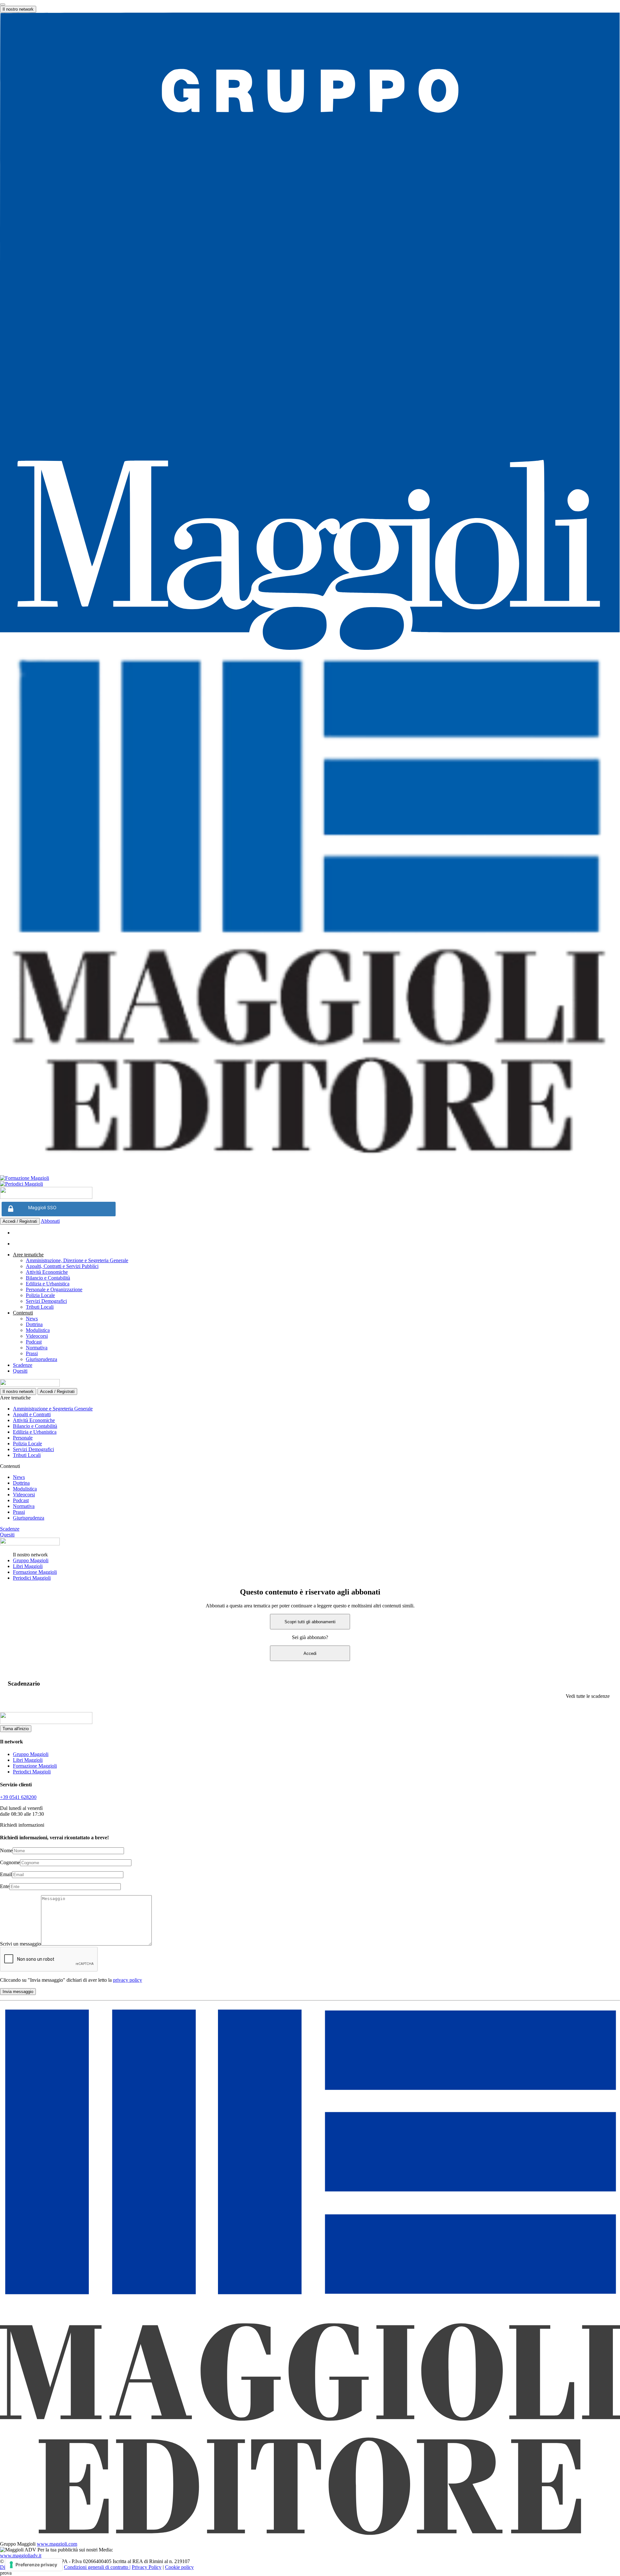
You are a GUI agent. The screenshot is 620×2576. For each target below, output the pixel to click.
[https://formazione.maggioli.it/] (310, 1178)
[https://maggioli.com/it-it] (310, 332)
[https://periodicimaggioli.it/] (310, 1184)
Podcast (34, 1342)
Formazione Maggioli (35, 1572)
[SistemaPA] (46, 1197)
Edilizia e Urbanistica (48, 1284)
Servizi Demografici (46, 1301)
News (32, 1319)
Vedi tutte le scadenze (588, 1696)
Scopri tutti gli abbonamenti (310, 1622)
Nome (6, 1850)
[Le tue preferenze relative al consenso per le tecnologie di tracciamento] (34, 2565)
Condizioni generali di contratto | (97, 2567)
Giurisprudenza (41, 1359)
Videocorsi (37, 1336)
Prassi (32, 1353)
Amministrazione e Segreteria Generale (53, 1409)
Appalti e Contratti (32, 1414)
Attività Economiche (47, 1272)
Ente (5, 1886)
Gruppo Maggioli (31, 1560)
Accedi (310, 1653)
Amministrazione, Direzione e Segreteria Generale (77, 1260)
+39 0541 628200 (18, 1797)
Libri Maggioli (28, 1566)
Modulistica (38, 1330)
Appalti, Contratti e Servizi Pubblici (62, 1266)
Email (6, 1874)
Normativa (37, 1348)
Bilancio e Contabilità (48, 1278)
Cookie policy (179, 2567)
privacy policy (128, 1980)
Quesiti (20, 1371)
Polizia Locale (40, 1295)
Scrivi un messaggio (21, 1944)
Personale (23, 1438)
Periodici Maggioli (32, 1578)
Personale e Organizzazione (54, 1289)
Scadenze (23, 1365)
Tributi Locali (40, 1307)
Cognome (10, 1862)
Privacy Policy (147, 2567)
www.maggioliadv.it (21, 2555)
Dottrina (34, 1324)
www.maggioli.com (57, 2544)
